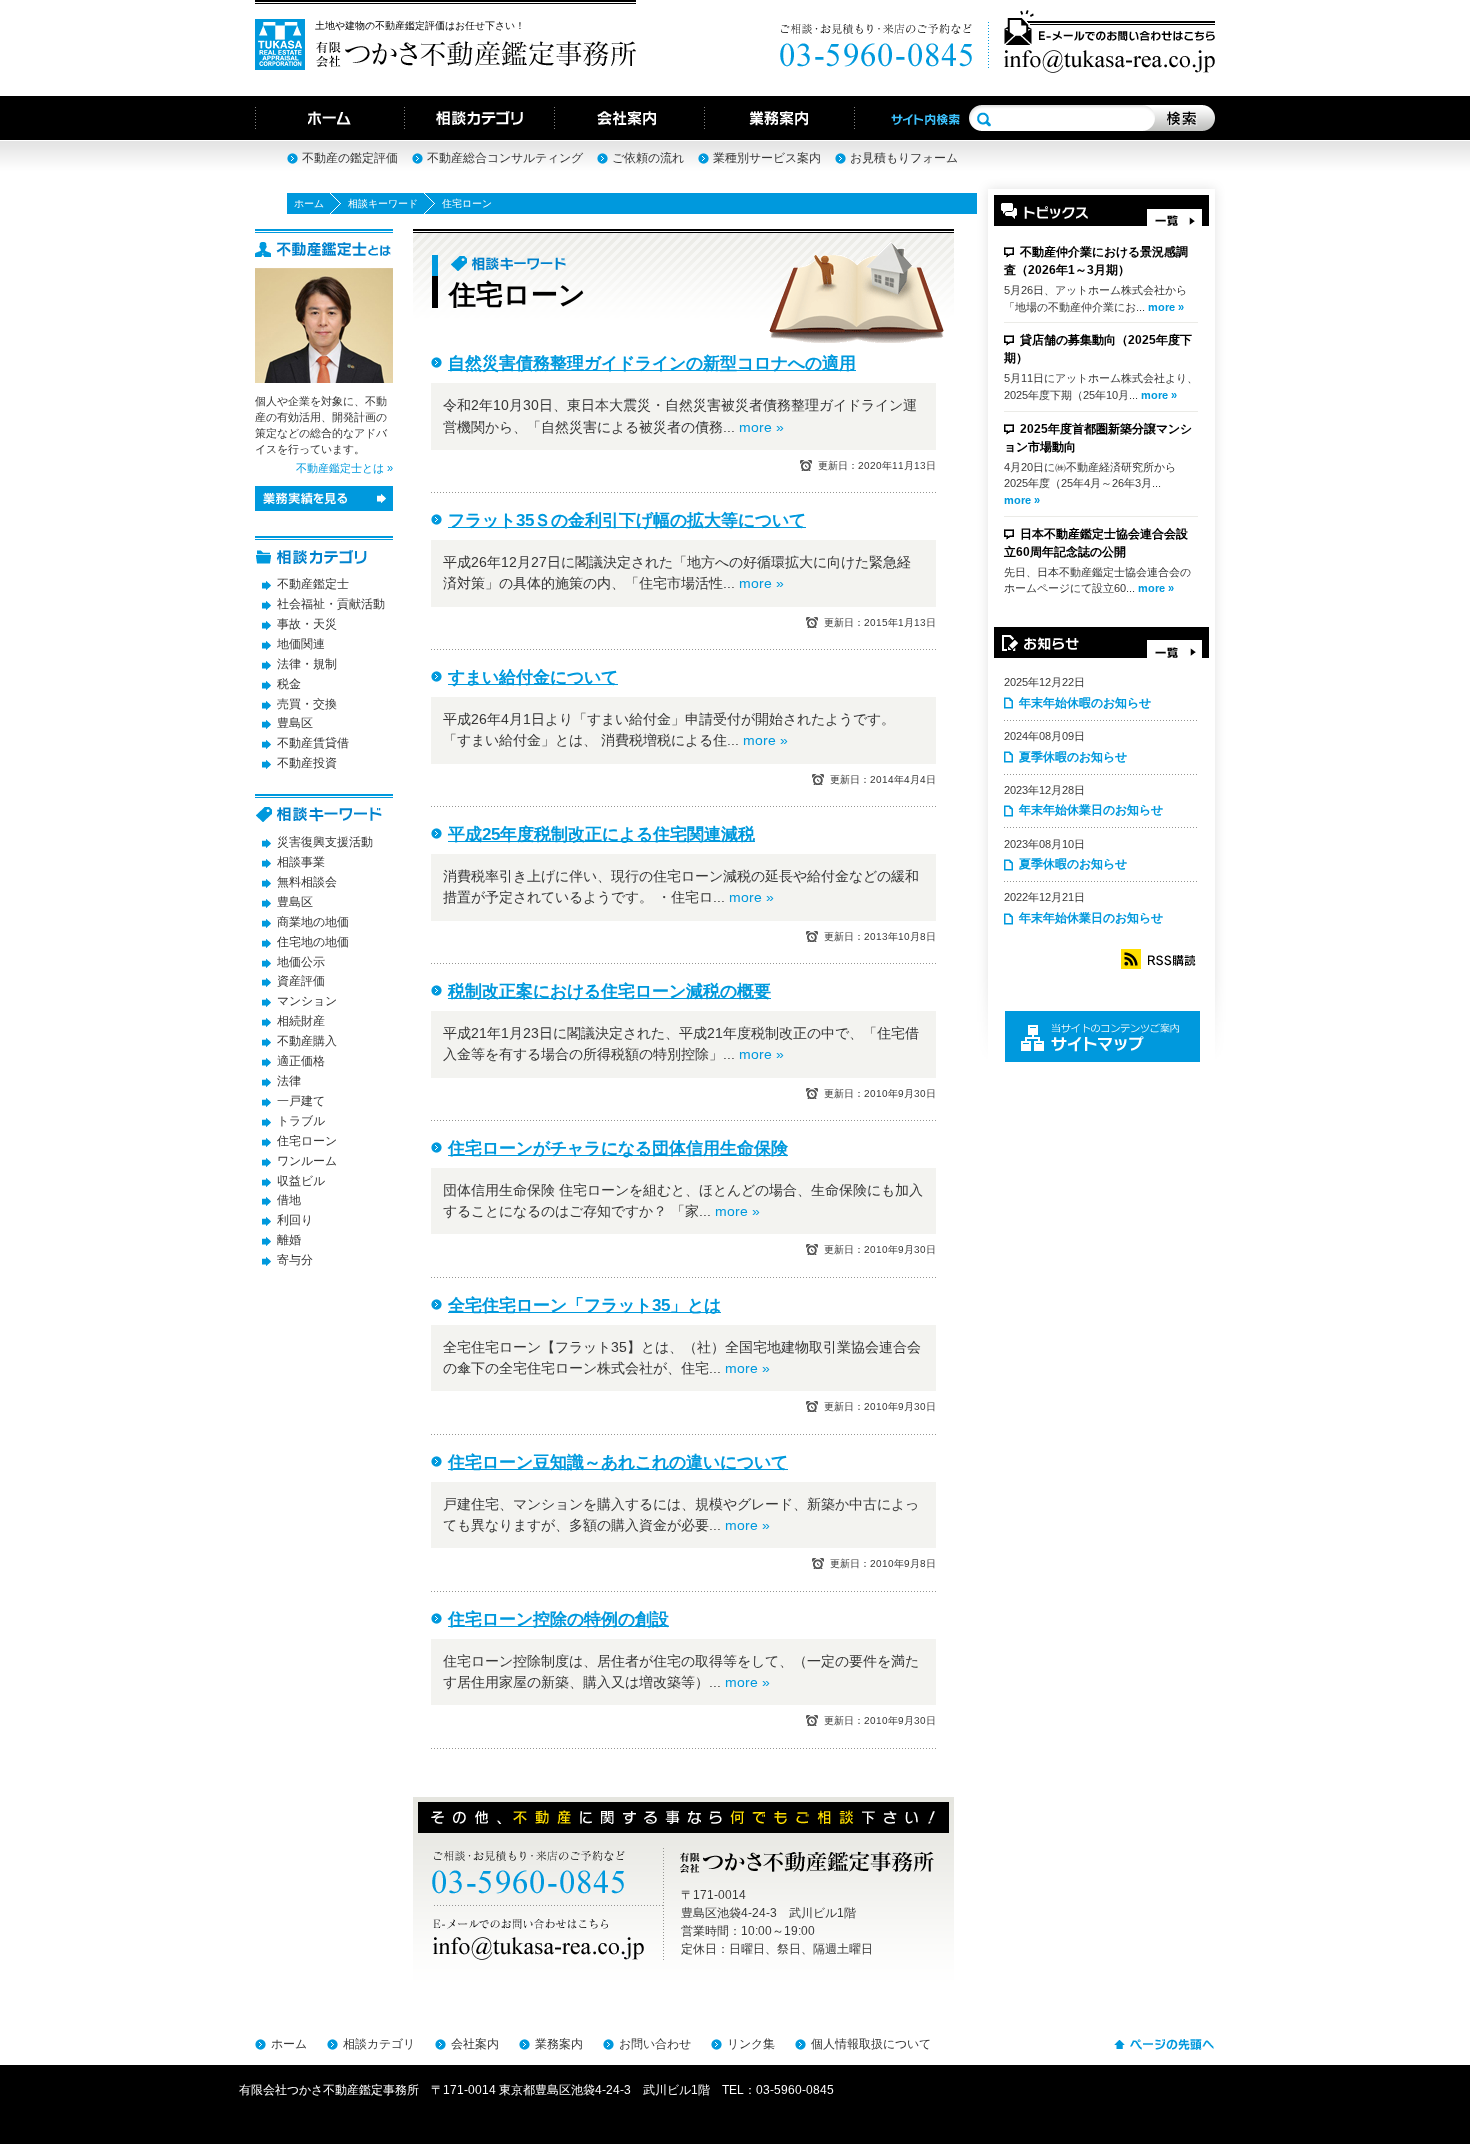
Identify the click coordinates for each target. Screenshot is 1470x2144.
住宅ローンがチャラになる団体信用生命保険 (618, 1148)
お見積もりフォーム (904, 158)
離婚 (289, 1240)
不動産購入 (307, 1041)
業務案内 (559, 2044)
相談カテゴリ (379, 2044)
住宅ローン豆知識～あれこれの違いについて (618, 1462)
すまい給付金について (533, 677)
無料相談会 (307, 882)
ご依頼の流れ (648, 158)
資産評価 (301, 981)
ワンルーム (307, 1161)
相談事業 (301, 862)
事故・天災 (307, 624)
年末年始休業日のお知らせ (1091, 810)
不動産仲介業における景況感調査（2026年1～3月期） (1096, 261)
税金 (289, 684)
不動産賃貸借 (313, 743)
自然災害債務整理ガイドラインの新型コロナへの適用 (652, 363)
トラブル (301, 1121)
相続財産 (301, 1021)
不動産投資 (307, 763)
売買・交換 (307, 704)
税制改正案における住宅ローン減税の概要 (609, 991)
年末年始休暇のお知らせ (1085, 703)
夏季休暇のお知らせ (1073, 757)
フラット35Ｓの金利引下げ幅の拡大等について (627, 520)
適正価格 (301, 1061)
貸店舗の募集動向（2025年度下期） (1098, 349)
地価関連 (301, 644)
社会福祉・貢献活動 (331, 604)
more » (1166, 307)
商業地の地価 (313, 922)
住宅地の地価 (313, 942)
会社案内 (475, 2044)
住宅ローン (307, 1141)
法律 (289, 1081)
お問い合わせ (655, 2044)
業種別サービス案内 (767, 158)
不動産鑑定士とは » (344, 468)
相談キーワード (383, 203)
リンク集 (751, 2044)
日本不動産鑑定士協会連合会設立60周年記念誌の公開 (1096, 543)
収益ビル (301, 1181)
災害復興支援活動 (325, 842)
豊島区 (295, 723)
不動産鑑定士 (313, 584)
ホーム (309, 203)
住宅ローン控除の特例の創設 (558, 1619)
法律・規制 (307, 664)
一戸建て (301, 1101)
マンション (307, 1001)
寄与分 (295, 1260)
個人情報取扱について (871, 2044)
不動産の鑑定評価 (350, 158)
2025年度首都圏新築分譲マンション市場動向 (1098, 438)
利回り (295, 1220)
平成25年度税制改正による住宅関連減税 (601, 834)
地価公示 (301, 962)
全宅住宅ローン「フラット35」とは (584, 1305)
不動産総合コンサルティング (505, 158)
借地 (289, 1200)
